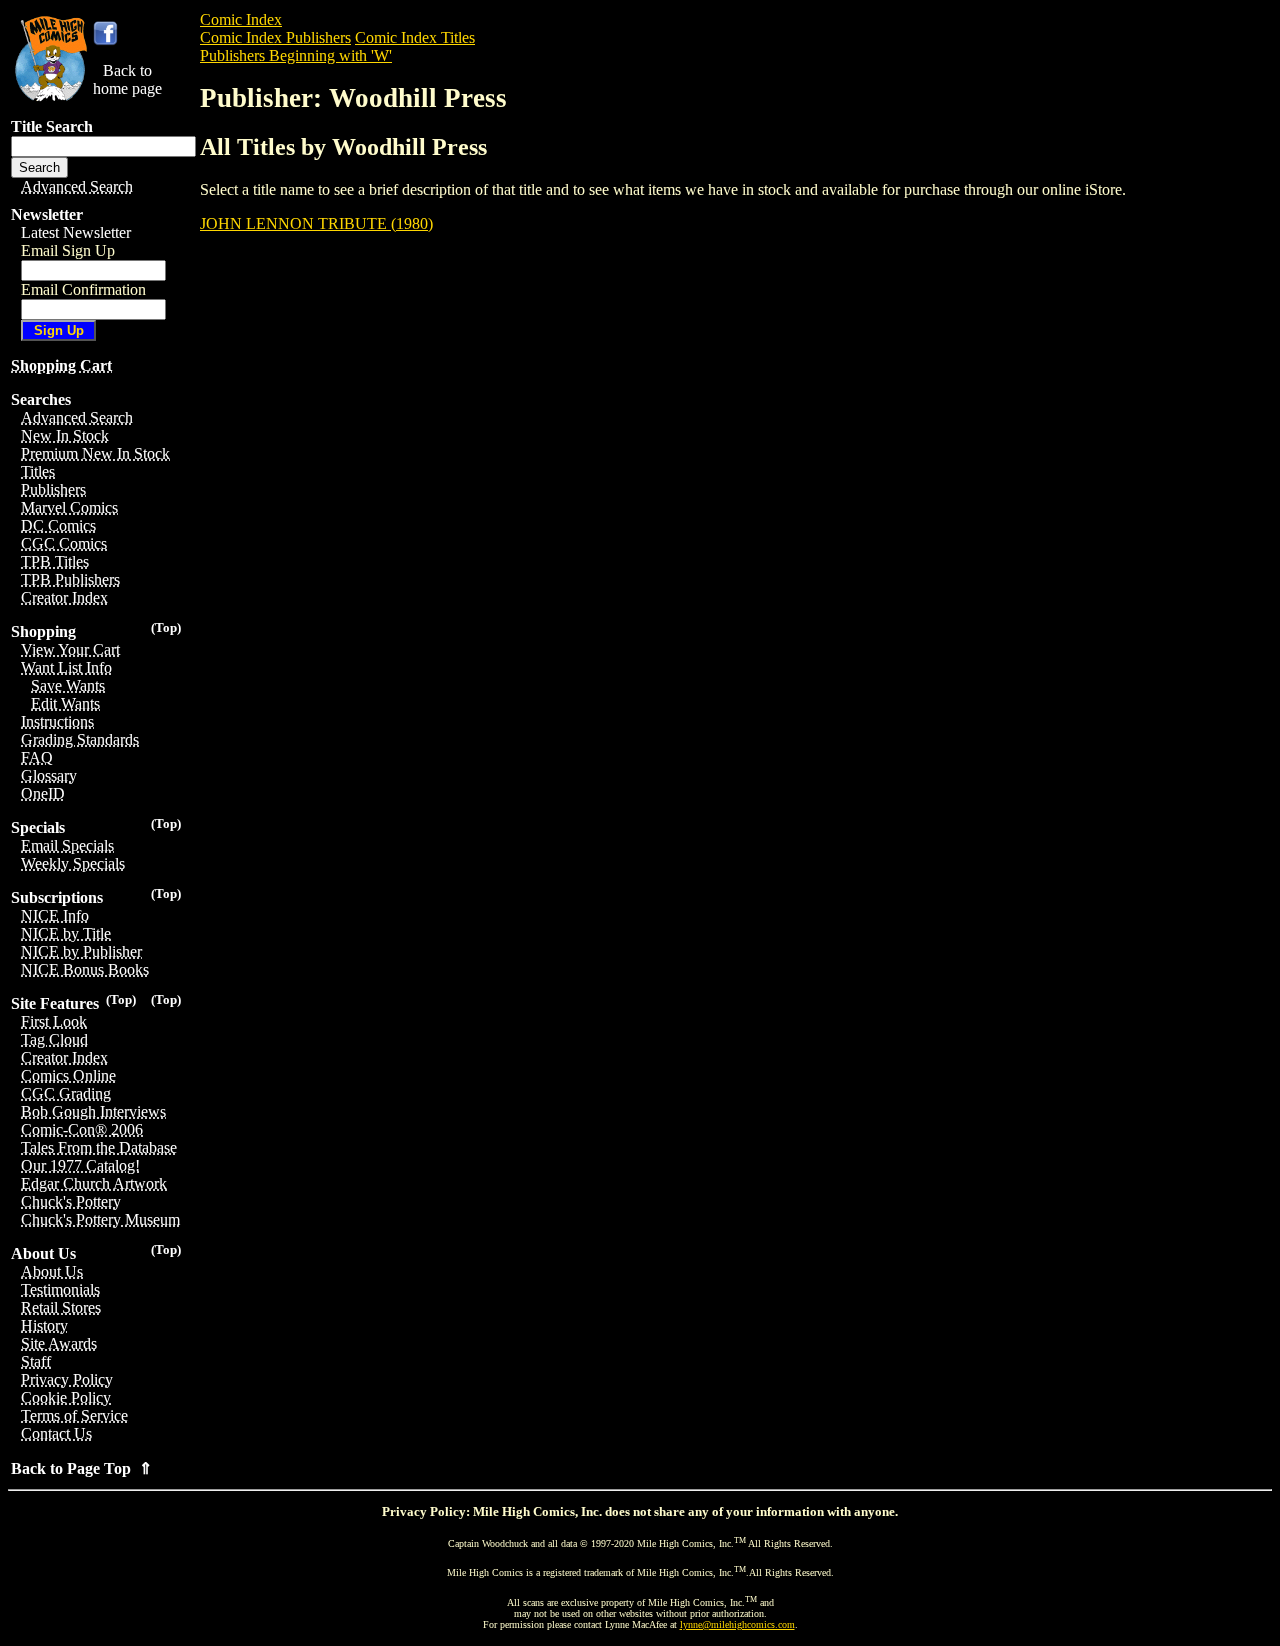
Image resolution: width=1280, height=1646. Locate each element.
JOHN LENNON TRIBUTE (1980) (316, 223)
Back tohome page (127, 79)
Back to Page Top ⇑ (81, 1468)
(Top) (166, 627)
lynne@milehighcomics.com (737, 1624)
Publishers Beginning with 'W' (296, 55)
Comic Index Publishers (275, 37)
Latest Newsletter (76, 232)
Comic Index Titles (415, 37)
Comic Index (241, 19)
